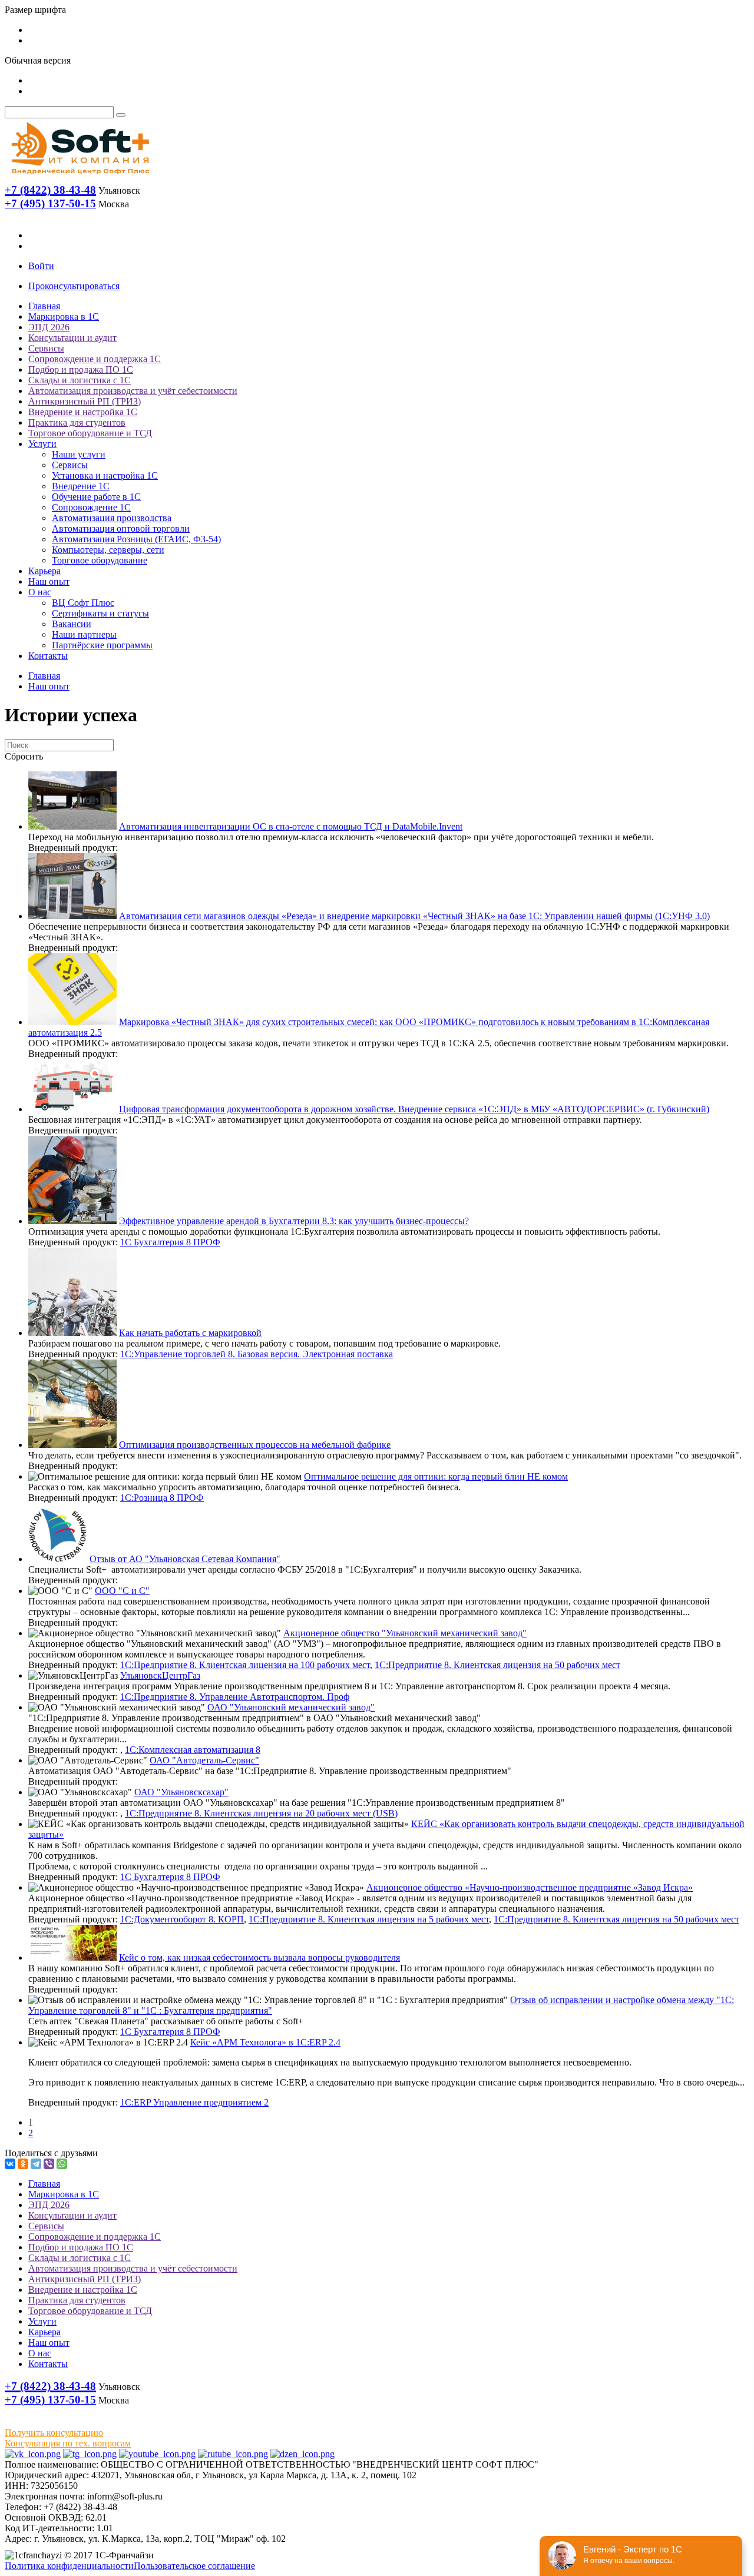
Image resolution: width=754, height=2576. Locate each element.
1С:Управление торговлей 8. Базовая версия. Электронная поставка (257, 1354)
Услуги (42, 444)
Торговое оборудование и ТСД (90, 433)
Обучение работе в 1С (96, 497)
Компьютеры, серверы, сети (108, 550)
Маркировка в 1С (64, 316)
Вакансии (72, 624)
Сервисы (46, 348)
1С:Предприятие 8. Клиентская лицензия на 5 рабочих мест (369, 1919)
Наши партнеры (84, 634)
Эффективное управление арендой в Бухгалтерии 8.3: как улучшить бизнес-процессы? (294, 1221)
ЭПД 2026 (49, 327)
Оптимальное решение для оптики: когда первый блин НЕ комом (436, 1476)
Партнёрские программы (102, 645)
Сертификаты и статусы (100, 613)
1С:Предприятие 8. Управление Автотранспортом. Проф (235, 1697)
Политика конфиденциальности (69, 2566)
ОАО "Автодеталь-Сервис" (204, 1760)
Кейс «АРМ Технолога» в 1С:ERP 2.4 (265, 2042)
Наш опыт (49, 581)
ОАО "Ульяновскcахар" (181, 1792)
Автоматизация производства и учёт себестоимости (133, 391)
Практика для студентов (77, 422)
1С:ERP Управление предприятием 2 (194, 2102)
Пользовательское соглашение (194, 2566)
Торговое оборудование (100, 560)
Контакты (48, 656)
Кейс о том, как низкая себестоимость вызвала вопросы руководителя (259, 1957)
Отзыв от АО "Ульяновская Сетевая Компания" (185, 1559)
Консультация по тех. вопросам (68, 2443)
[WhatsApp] (62, 2164)
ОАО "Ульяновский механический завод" (291, 1707)
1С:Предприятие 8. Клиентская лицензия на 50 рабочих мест (497, 1665)
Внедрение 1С (81, 486)
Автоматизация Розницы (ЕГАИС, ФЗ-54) (136, 539)
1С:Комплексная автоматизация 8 (193, 1750)
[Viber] (49, 2164)
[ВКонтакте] (10, 2164)
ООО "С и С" (122, 1591)
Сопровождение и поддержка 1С (95, 359)
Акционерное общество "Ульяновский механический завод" (405, 1633)
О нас (40, 592)
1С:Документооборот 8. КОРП (182, 1919)
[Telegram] (36, 2164)
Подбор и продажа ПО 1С (81, 369)
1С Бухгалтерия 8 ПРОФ (170, 1242)
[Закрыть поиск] (121, 115)
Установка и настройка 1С (105, 475)
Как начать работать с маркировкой (190, 1333)
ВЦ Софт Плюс (83, 603)
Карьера (44, 571)
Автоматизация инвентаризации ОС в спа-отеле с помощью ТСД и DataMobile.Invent (291, 826)
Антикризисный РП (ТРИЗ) (85, 401)
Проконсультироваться (74, 286)
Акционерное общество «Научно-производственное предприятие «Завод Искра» (530, 1887)
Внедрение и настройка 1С (83, 412)
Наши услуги (79, 454)
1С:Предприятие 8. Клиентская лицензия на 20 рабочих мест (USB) (261, 1813)
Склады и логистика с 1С (80, 380)
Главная (44, 306)
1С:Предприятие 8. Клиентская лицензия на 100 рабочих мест (245, 1665)
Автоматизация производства (112, 518)
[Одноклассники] (23, 2164)
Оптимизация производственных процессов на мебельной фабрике (255, 1445)
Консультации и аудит (72, 338)
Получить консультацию (54, 2433)
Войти (41, 266)
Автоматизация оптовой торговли (121, 528)
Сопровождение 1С (91, 507)
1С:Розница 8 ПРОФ (162, 1498)
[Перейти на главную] (80, 177)
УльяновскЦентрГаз (160, 1675)
